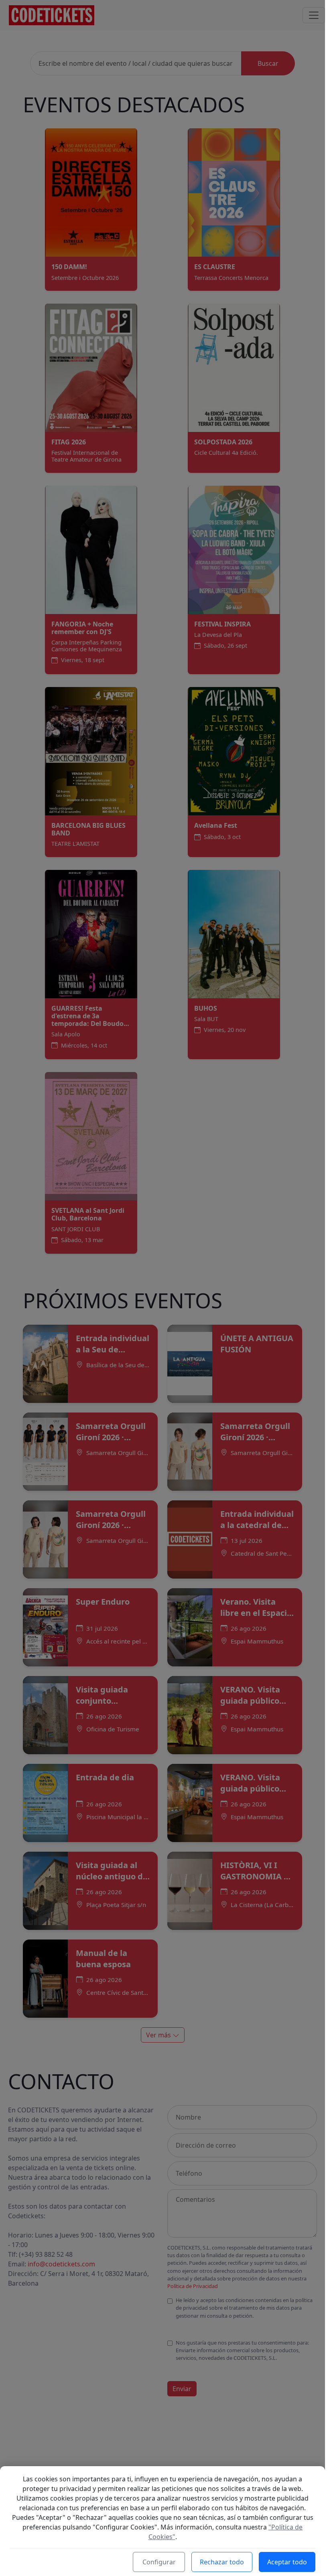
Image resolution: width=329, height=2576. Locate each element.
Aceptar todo (287, 2562)
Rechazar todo (222, 2562)
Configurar (159, 2562)
